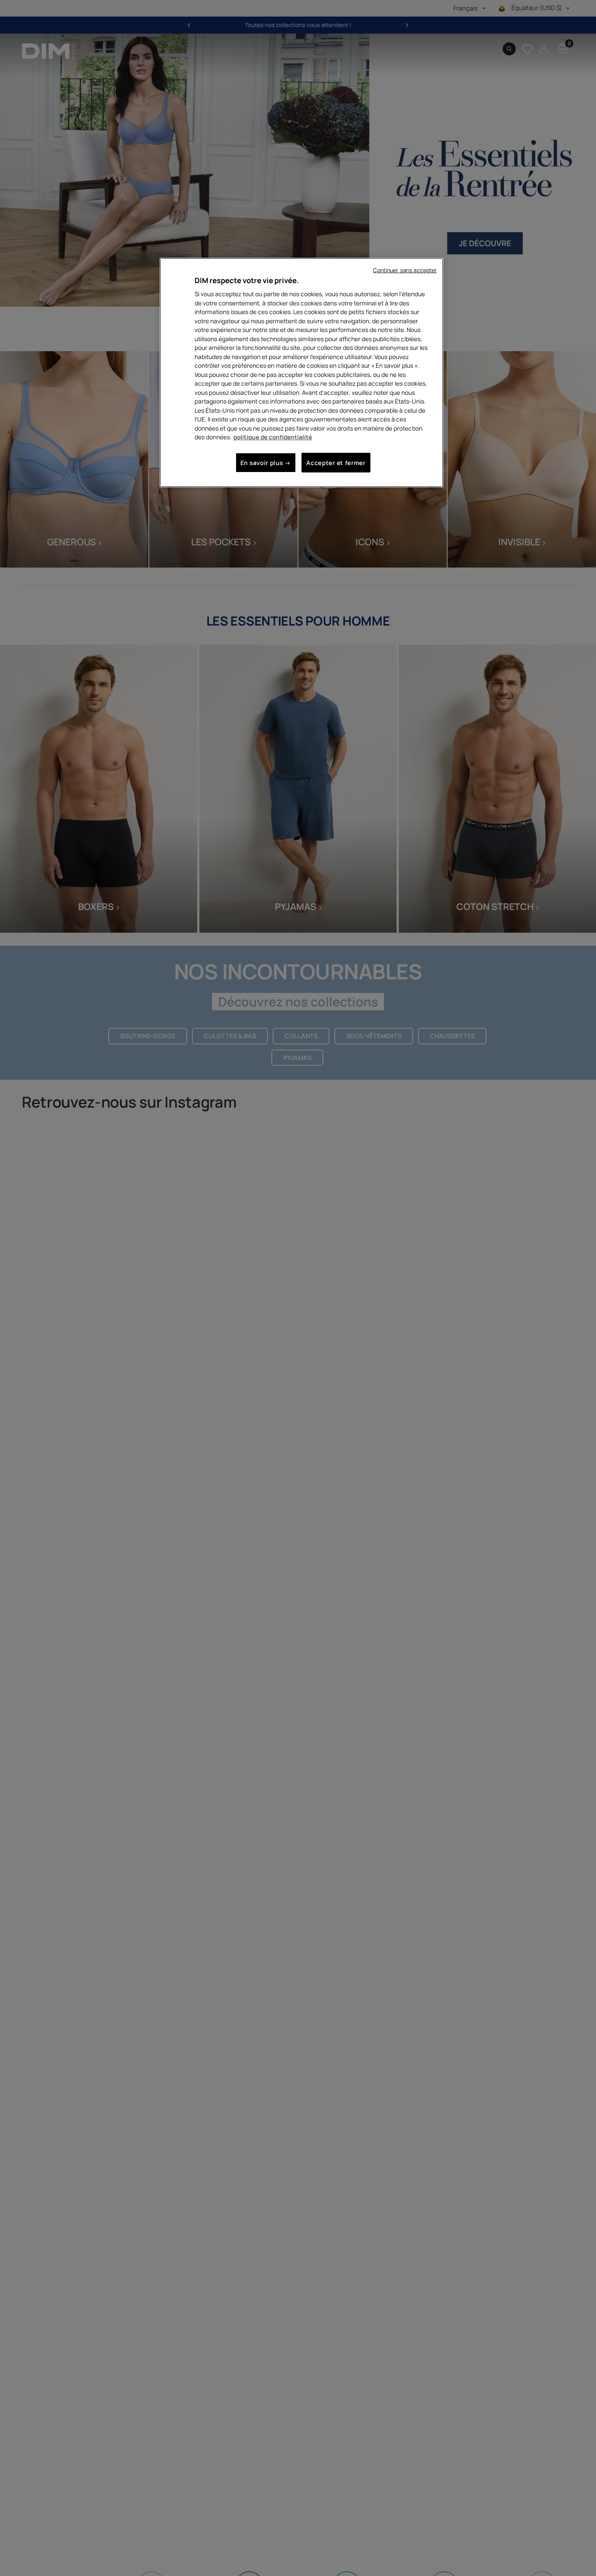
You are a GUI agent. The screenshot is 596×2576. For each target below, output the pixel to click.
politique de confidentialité (273, 437)
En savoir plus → (266, 462)
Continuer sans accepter (405, 270)
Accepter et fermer (336, 462)
